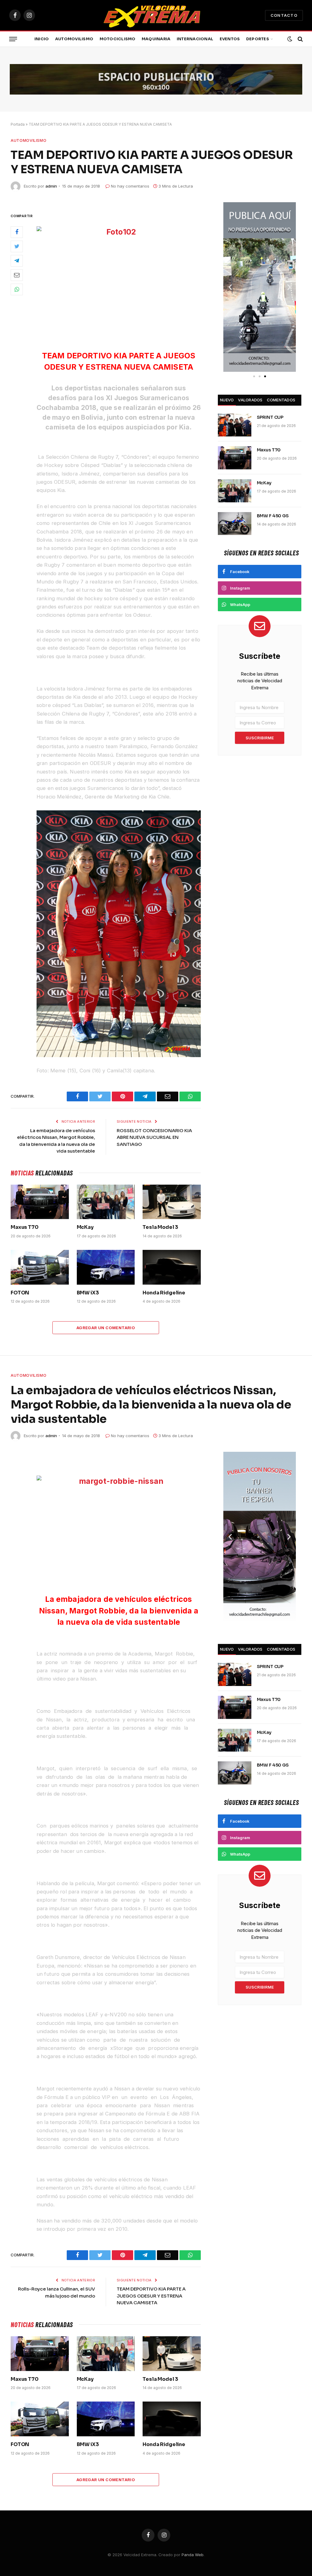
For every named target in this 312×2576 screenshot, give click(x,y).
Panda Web (193, 2555)
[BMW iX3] (106, 1267)
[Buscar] (300, 39)
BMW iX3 (88, 1293)
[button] (230, 287)
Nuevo (227, 400)
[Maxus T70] (40, 1202)
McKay (85, 1227)
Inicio (42, 39)
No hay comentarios (130, 186)
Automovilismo (74, 39)
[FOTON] (40, 1267)
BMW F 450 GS (273, 516)
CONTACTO (284, 15)
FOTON (20, 1293)
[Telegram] (17, 261)
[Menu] (13, 39)
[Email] (17, 275)
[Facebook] (17, 232)
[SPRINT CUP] (235, 425)
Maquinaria (156, 39)
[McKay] (106, 1202)
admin (51, 186)
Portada (18, 124)
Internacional (195, 39)
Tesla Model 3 (160, 1227)
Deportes (258, 39)
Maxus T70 (25, 1227)
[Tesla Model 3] (172, 1202)
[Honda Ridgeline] (172, 1267)
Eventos (230, 39)
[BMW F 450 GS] (235, 524)
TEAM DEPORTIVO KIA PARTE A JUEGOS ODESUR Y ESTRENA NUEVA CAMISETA (151, 2296)
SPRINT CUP (270, 417)
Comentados (281, 400)
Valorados (250, 400)
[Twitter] (17, 246)
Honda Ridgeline (164, 1293)
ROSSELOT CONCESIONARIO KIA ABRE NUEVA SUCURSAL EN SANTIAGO (154, 1137)
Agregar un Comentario (106, 1328)
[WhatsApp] (17, 289)
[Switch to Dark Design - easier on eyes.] (290, 39)
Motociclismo (118, 39)
